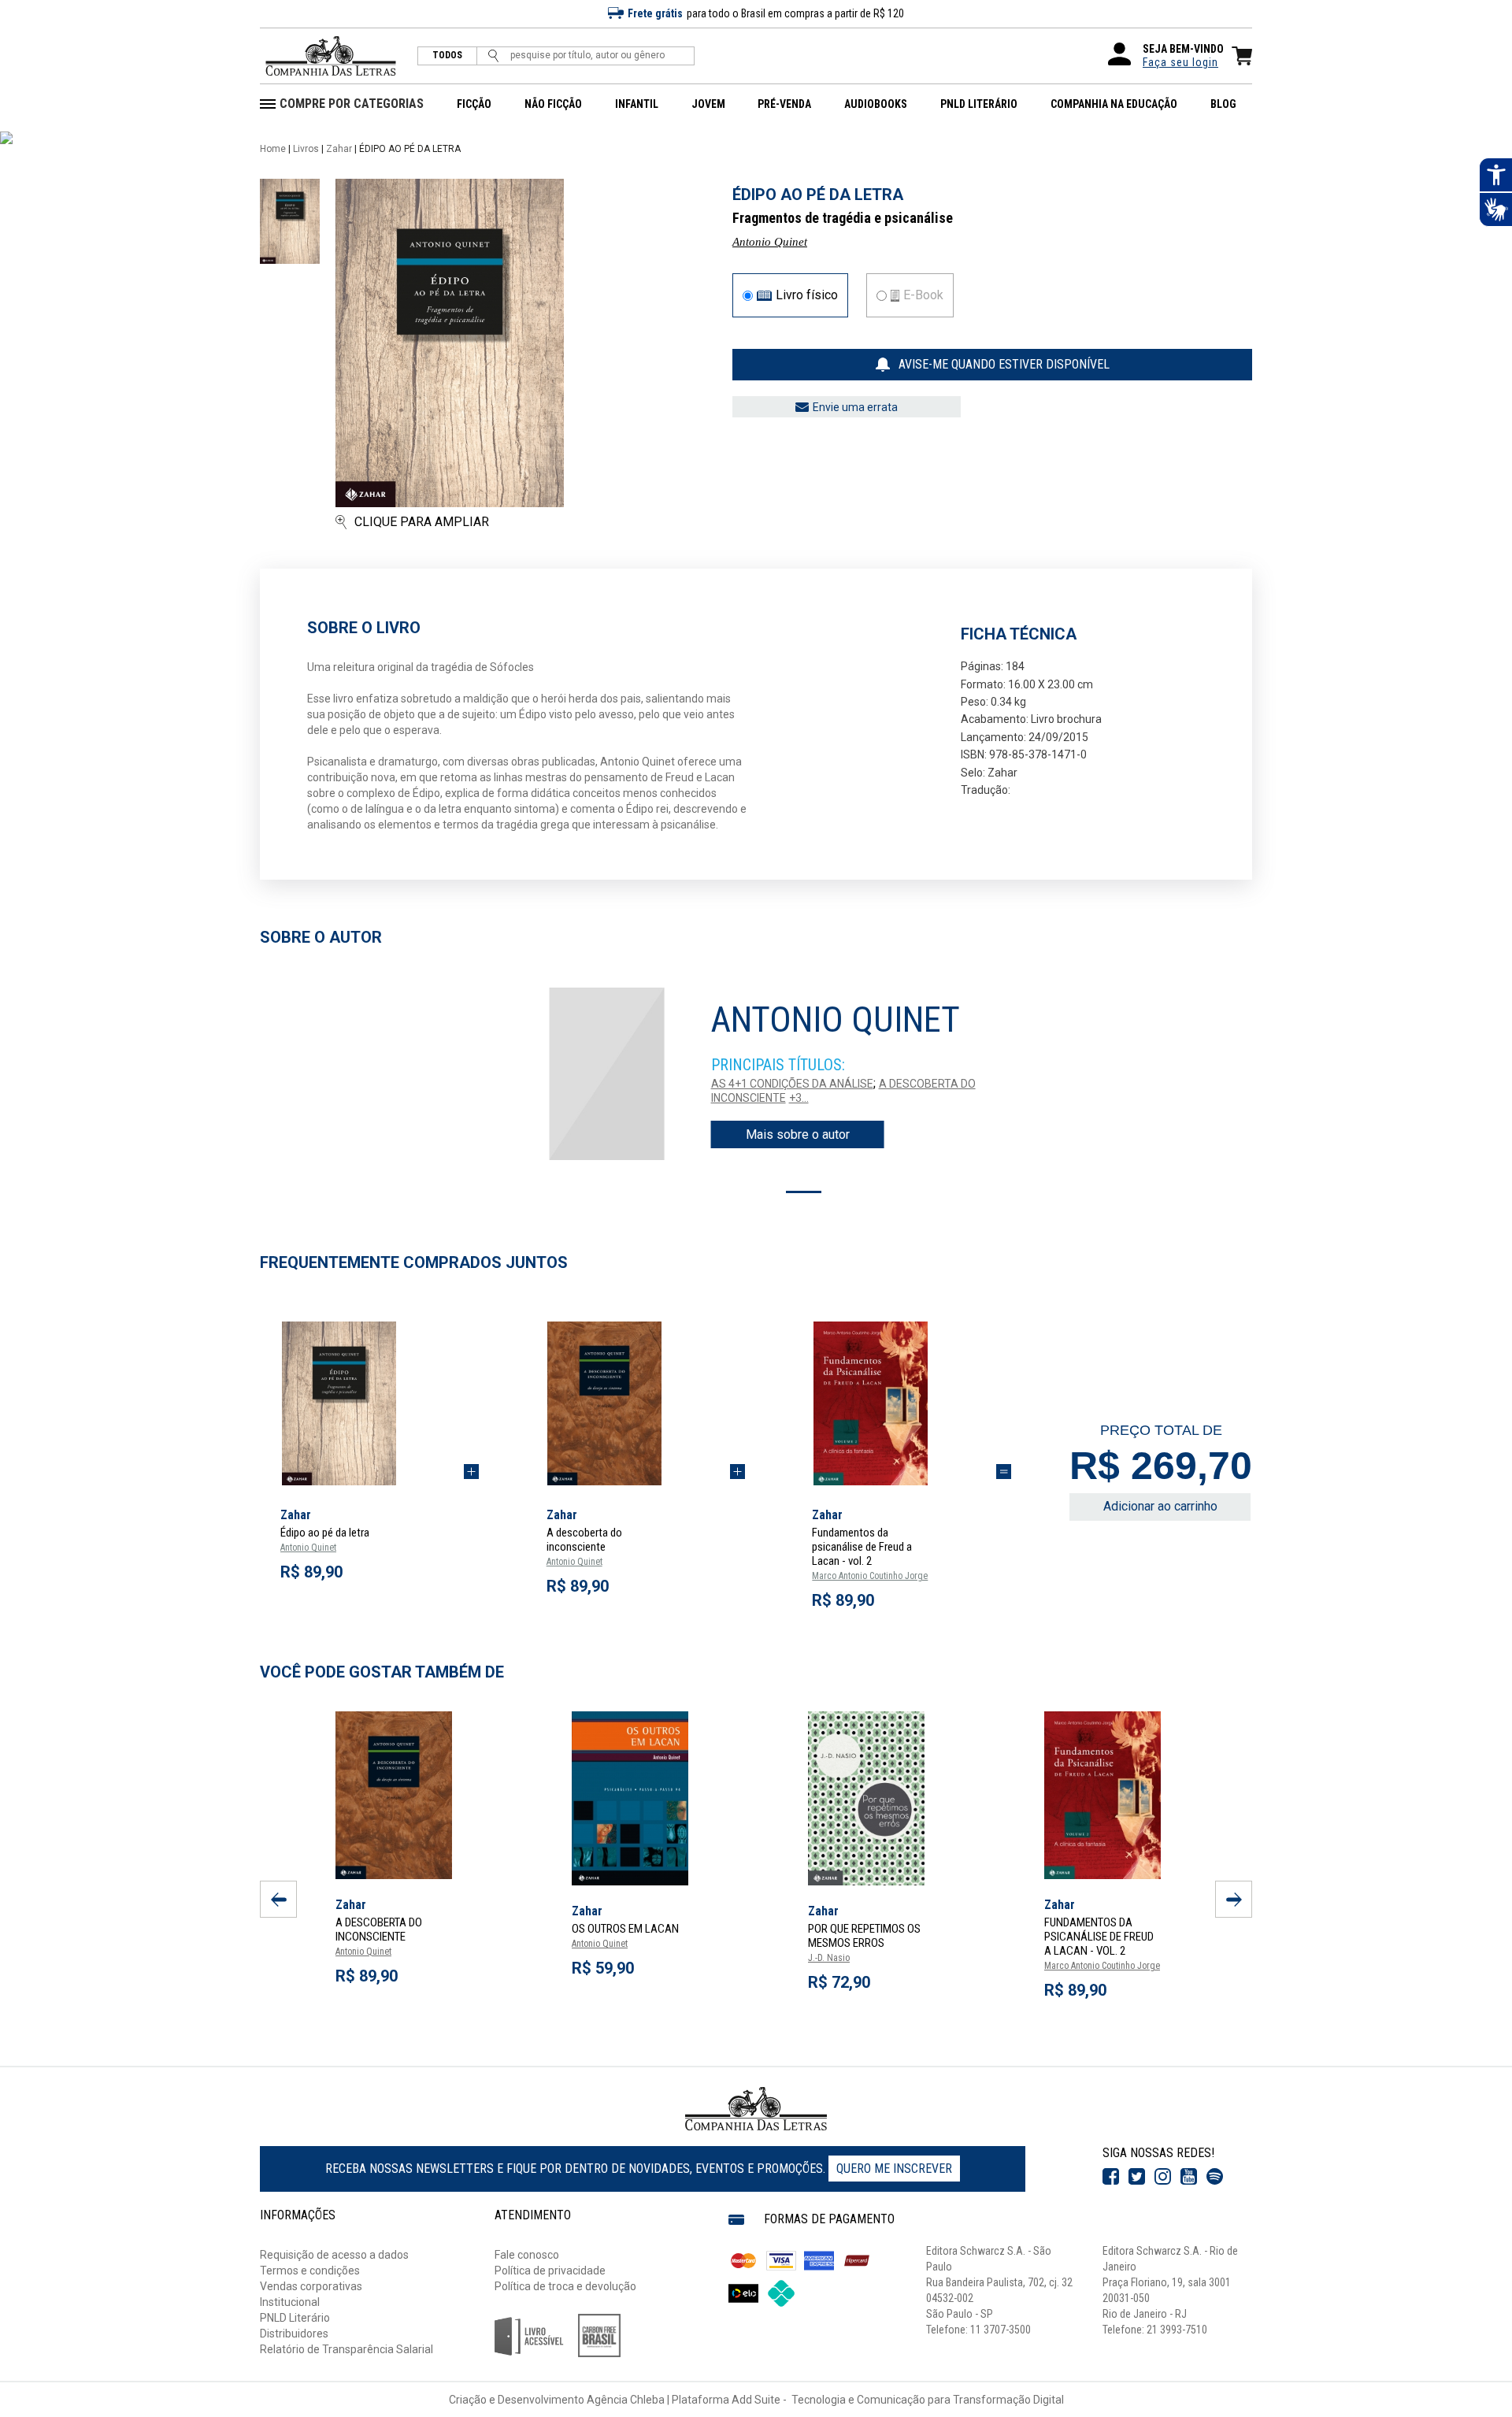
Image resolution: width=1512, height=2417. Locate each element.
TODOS (447, 56)
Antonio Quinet (770, 242)
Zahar (339, 149)
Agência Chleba (626, 2400)
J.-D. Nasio (829, 1958)
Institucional (290, 2302)
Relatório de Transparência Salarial (346, 2349)
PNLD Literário (295, 2318)
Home (273, 149)
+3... (799, 1098)
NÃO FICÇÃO (553, 104)
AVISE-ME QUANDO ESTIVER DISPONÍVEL (1004, 364)
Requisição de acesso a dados (334, 2255)
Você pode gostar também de (382, 1672)
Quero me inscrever (894, 2169)
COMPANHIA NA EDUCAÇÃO (1114, 104)
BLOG (1223, 104)
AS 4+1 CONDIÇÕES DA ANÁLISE (792, 1084)
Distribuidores (294, 2334)
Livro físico (807, 295)
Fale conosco (527, 2255)
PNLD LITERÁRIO (979, 104)
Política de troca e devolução (565, 2286)
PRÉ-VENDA (784, 104)
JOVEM (708, 104)
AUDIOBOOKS (876, 104)
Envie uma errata (855, 407)
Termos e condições (310, 2271)
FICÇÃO (474, 104)
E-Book (923, 295)
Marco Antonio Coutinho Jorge (870, 1576)
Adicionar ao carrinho (1160, 1506)
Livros (306, 149)
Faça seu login (1180, 62)
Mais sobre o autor (798, 1134)
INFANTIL (637, 104)
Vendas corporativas (311, 2286)
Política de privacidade (550, 2271)
